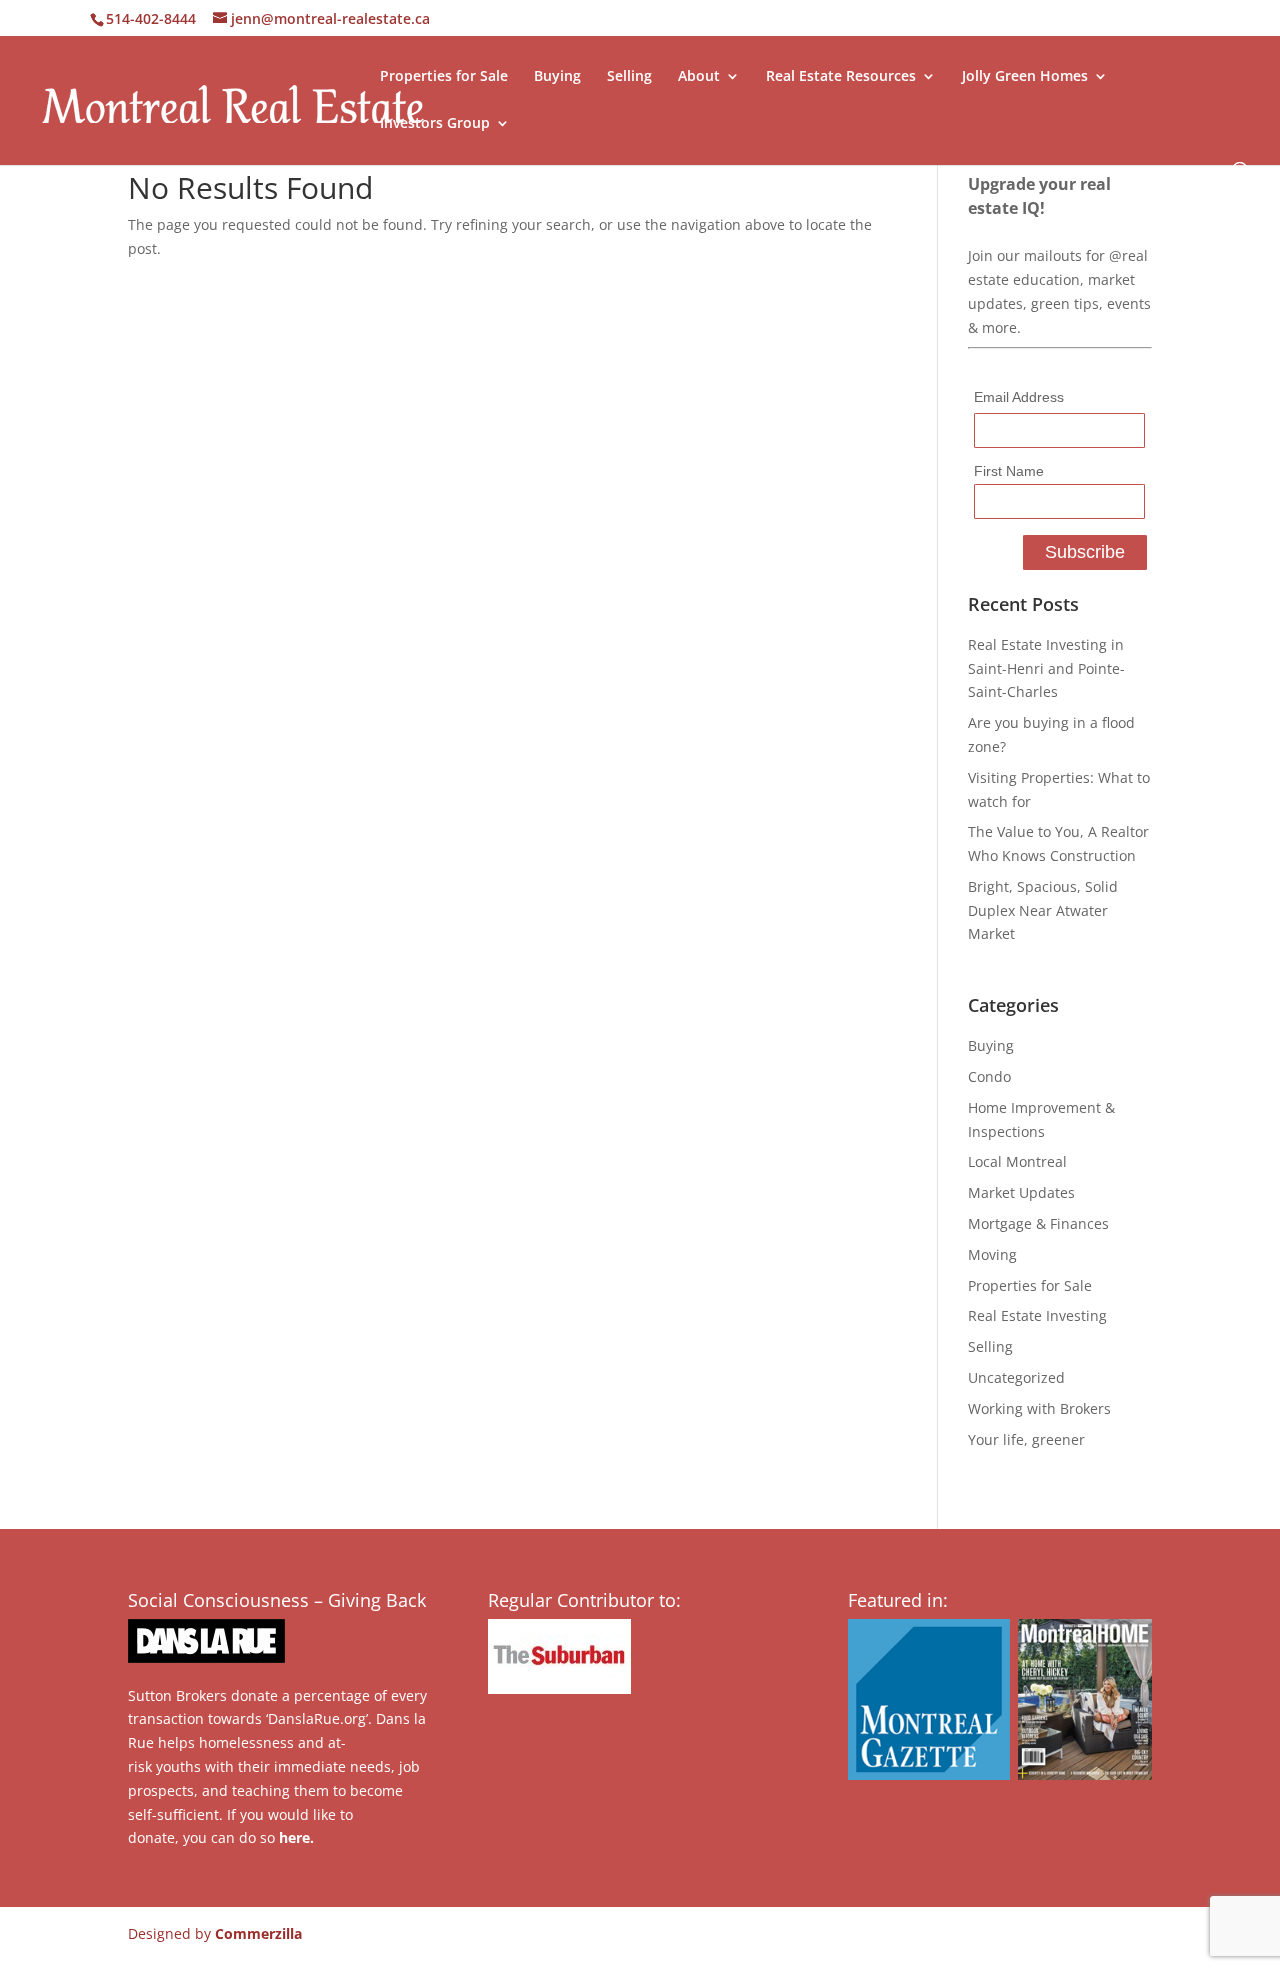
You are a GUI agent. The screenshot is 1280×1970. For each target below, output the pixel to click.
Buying (557, 77)
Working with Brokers (1039, 1408)
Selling (629, 77)
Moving (992, 1254)
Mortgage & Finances (1038, 1223)
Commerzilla (258, 1933)
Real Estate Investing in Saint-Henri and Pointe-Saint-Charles (1046, 668)
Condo (989, 1076)
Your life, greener (1026, 1439)
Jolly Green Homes (1025, 77)
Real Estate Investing (1037, 1315)
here (294, 1837)
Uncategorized (1016, 1377)
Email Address (1019, 397)
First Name (1009, 471)
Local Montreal (1017, 1161)
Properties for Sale (444, 77)
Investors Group (435, 124)
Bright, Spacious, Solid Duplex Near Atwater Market (1043, 910)
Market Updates (1021, 1192)
